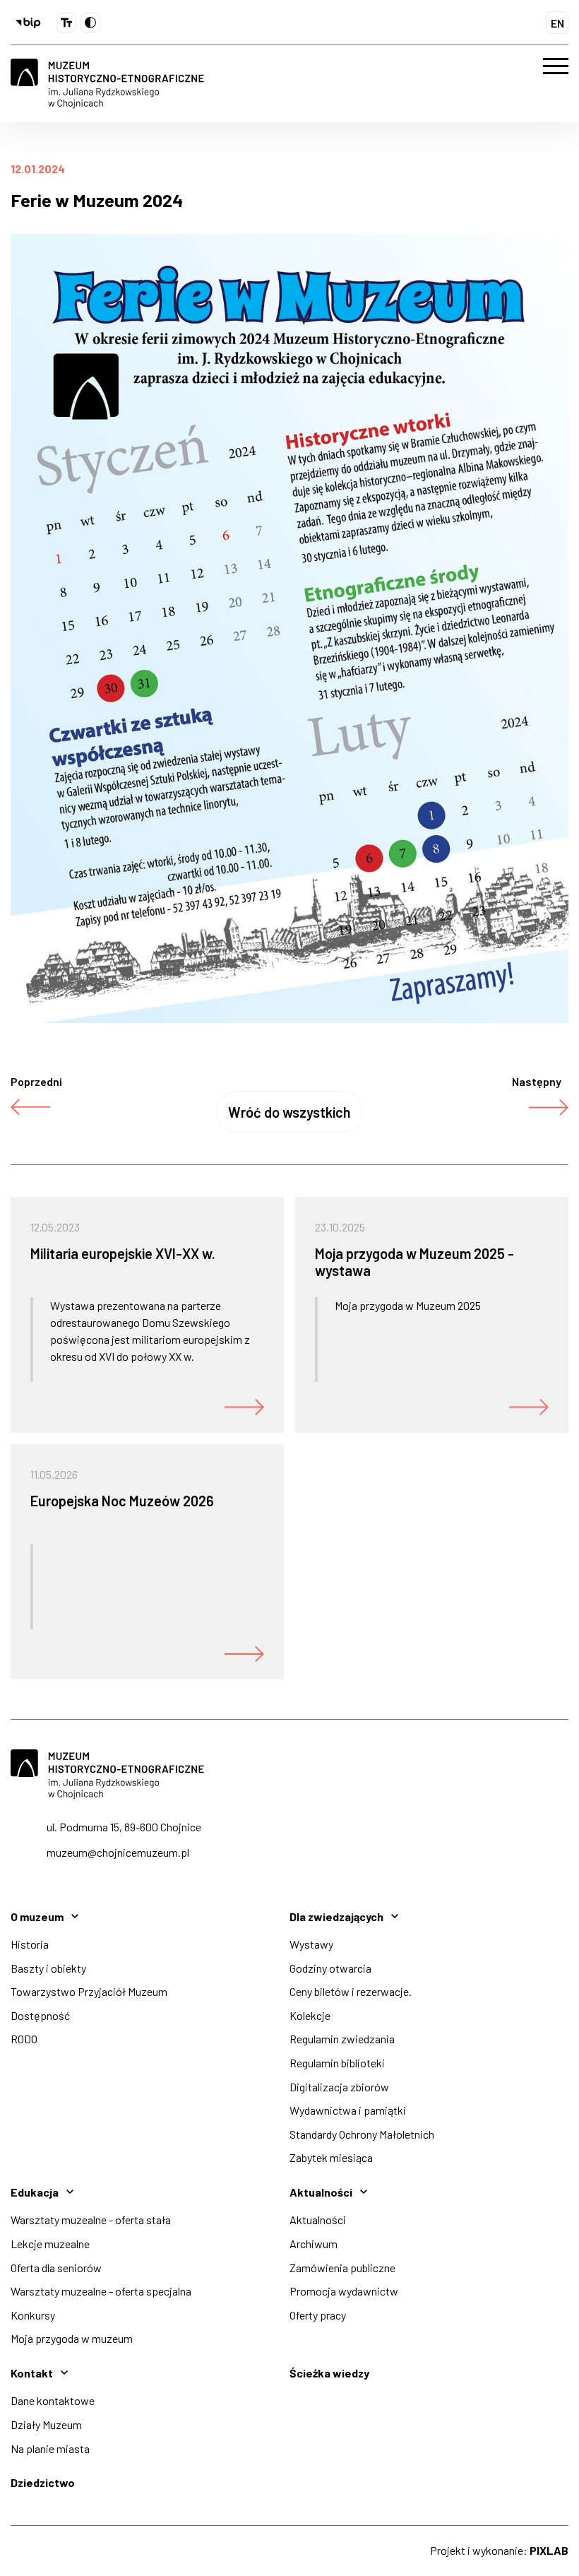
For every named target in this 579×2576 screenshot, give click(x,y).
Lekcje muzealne (50, 2244)
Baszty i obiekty (48, 1968)
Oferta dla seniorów (56, 2268)
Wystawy (311, 1944)
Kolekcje (310, 2015)
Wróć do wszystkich (289, 1112)
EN (557, 23)
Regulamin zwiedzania (342, 2039)
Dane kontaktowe (53, 2400)
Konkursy (33, 2315)
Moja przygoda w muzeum (72, 2338)
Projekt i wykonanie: (499, 2550)
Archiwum (314, 2244)
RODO (24, 2039)
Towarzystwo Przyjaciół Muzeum (89, 1991)
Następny (537, 1081)
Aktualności (318, 2220)
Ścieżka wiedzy (329, 2373)
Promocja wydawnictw (344, 2291)
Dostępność (40, 2015)
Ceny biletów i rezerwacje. (351, 1991)
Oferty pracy (318, 2315)
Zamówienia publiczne (342, 2268)
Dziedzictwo (43, 2482)
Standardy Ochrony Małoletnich (362, 2134)
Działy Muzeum (46, 2424)
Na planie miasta (50, 2448)
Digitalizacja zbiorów (339, 2087)
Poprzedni (36, 1081)
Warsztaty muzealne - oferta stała (91, 2220)
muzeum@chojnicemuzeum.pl (118, 1852)
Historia (30, 1944)
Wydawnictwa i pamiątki (348, 2110)
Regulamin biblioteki (337, 2063)
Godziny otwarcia (330, 1968)
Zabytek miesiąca (331, 2157)
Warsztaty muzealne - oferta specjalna (101, 2291)
